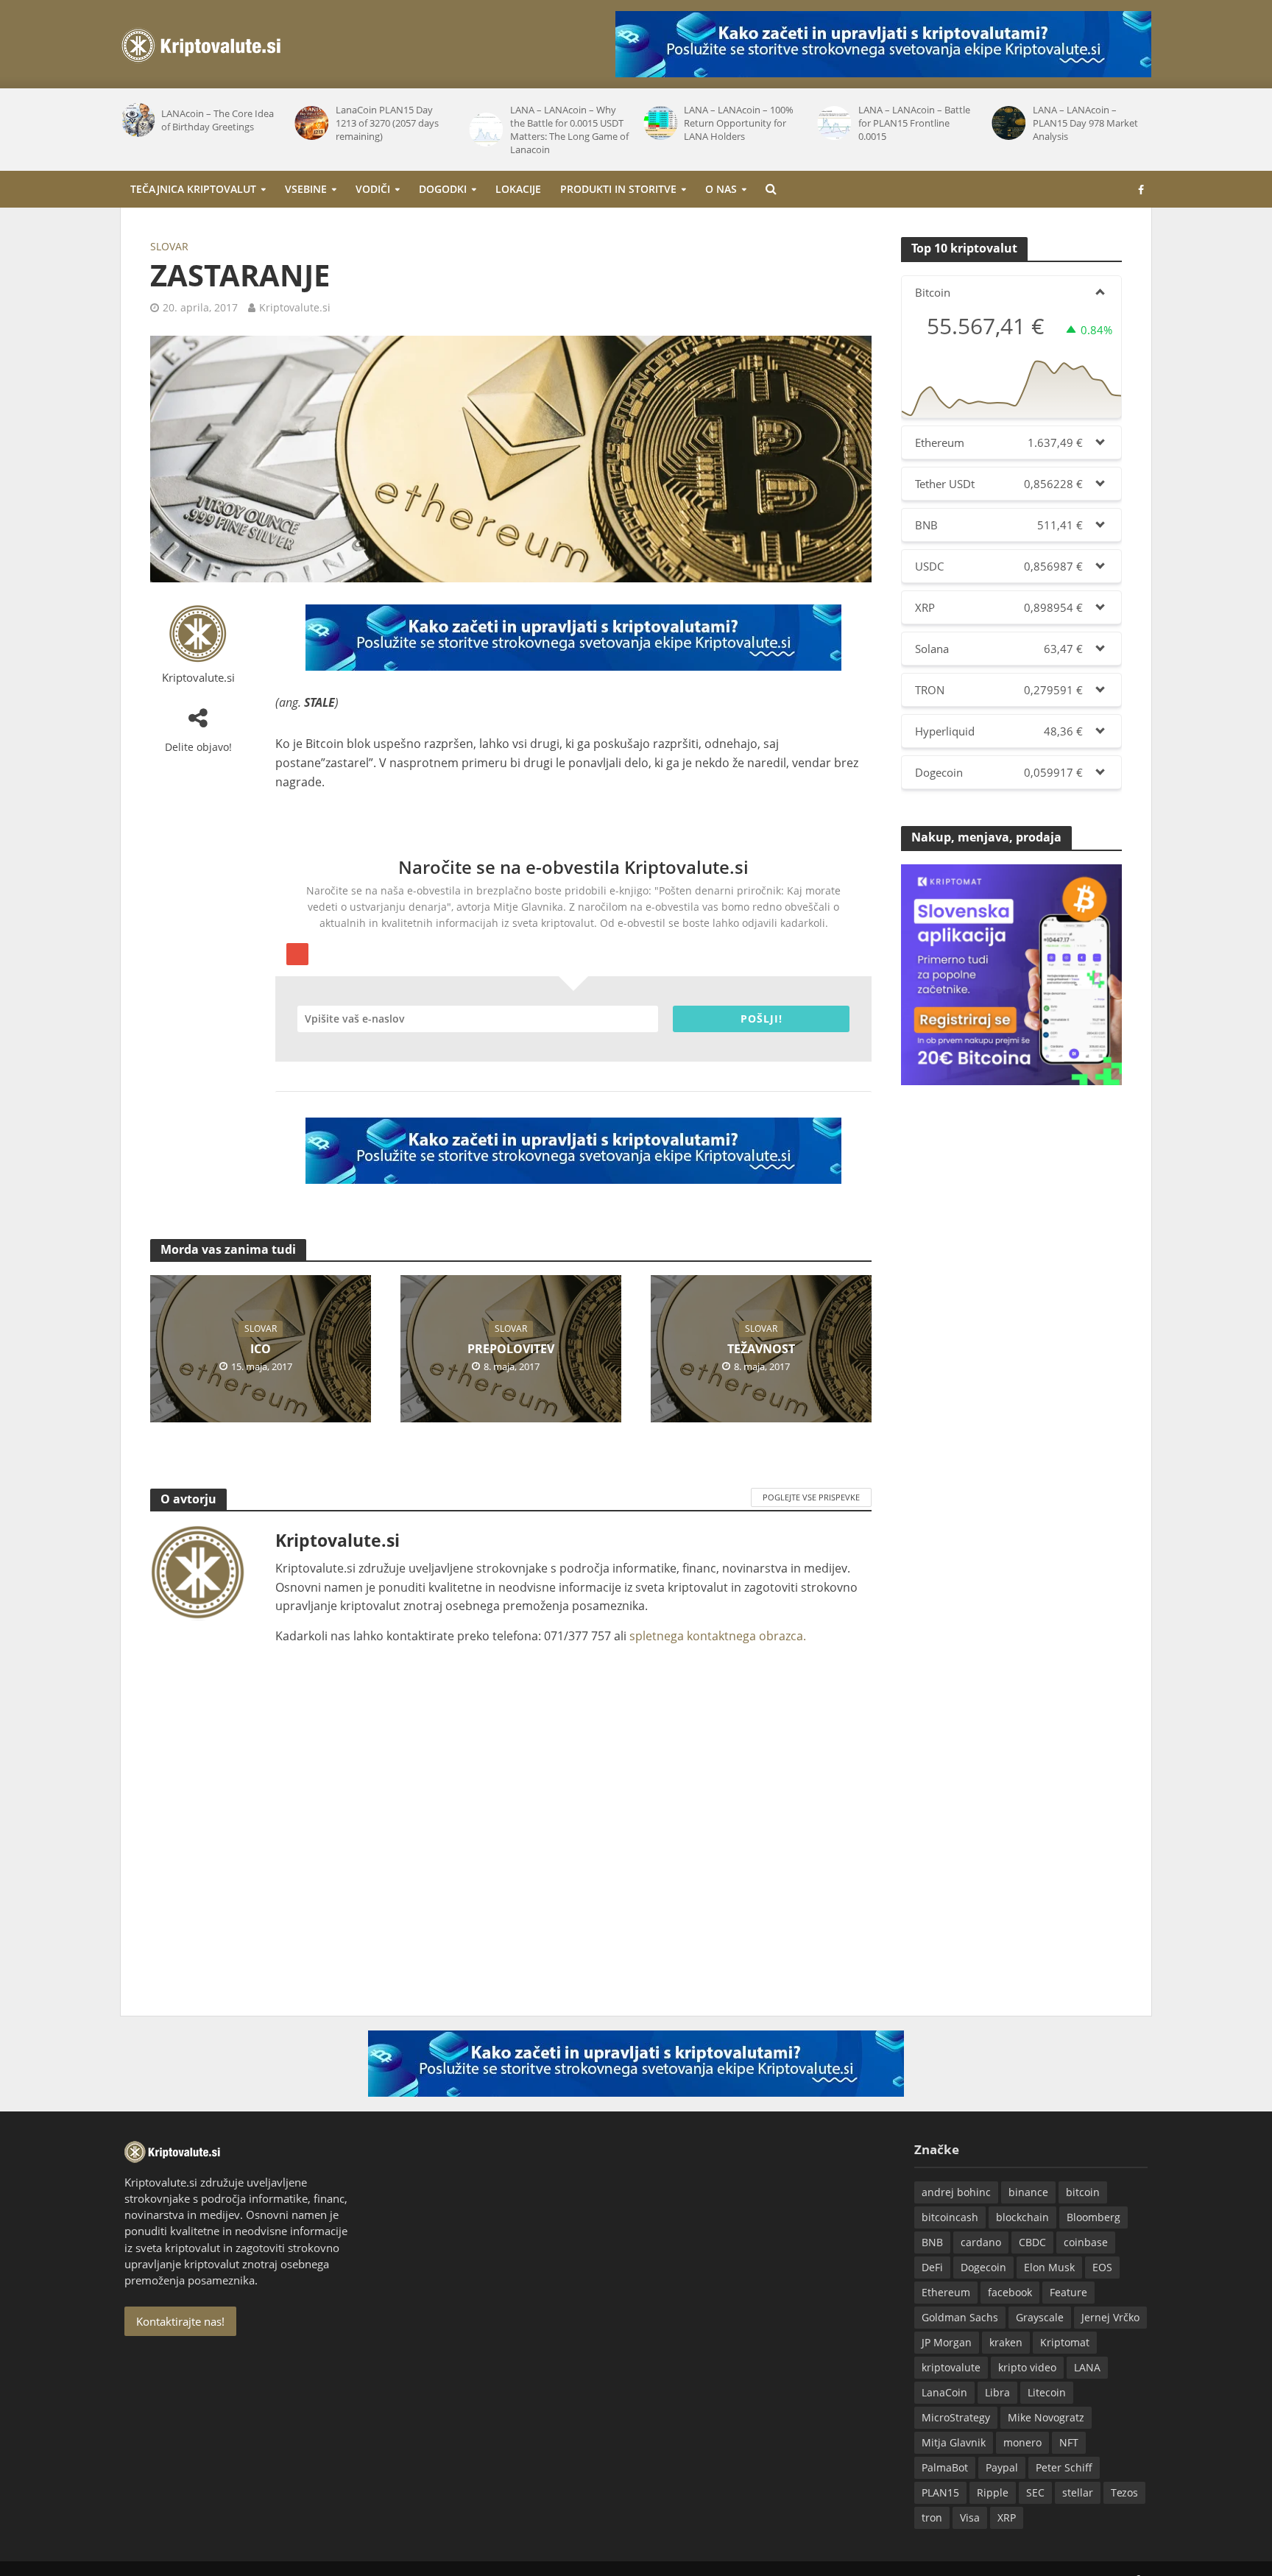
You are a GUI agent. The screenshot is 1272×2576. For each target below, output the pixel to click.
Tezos (1124, 2492)
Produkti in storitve (618, 189)
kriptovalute (951, 2367)
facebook (1010, 2292)
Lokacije (518, 189)
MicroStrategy (956, 2417)
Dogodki (443, 189)
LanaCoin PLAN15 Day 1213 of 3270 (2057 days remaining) (387, 123)
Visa (970, 2517)
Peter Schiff (1064, 2467)
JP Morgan (947, 2342)
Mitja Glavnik (954, 2442)
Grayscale (1040, 2317)
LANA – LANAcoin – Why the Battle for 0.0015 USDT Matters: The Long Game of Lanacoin (569, 130)
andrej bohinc (956, 2192)
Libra (997, 2392)
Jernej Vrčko (1110, 2317)
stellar (1078, 2492)
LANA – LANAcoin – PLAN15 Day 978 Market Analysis (1085, 123)
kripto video (1027, 2367)
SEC (1035, 2492)
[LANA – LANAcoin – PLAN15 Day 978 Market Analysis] (1008, 123)
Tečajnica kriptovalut (193, 189)
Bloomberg (1093, 2217)
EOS (1102, 2267)
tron (932, 2517)
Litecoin (1047, 2392)
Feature (1068, 2292)
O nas (721, 189)
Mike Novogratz (1046, 2417)
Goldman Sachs (960, 2317)
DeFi (932, 2267)
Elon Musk (1049, 2267)
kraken (1006, 2342)
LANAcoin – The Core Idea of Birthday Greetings (218, 120)
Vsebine (306, 189)
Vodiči (373, 189)
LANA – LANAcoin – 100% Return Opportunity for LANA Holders (739, 123)
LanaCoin (944, 2392)
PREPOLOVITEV (511, 1349)
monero (1022, 2442)
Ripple (993, 2492)
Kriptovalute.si (295, 307)
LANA (1087, 2367)
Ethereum (946, 2292)
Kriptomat (1065, 2342)
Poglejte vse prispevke (811, 1497)
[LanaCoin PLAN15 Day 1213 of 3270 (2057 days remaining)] (312, 123)
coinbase (1086, 2242)
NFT (1069, 2442)
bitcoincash (950, 2217)
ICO (261, 1349)
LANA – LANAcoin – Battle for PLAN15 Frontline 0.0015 (914, 123)
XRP (1007, 2517)
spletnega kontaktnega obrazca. (718, 1636)
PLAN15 (940, 2492)
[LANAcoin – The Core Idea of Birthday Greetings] (137, 120)
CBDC (1032, 2242)
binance (1028, 2192)
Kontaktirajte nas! (180, 2321)
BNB (932, 2242)
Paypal (1002, 2467)
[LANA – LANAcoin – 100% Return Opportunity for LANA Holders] (660, 123)
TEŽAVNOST (761, 1349)
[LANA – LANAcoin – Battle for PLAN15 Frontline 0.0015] (834, 123)
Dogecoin (983, 2267)
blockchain (1022, 2217)
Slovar (169, 246)
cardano (981, 2242)
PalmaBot (945, 2467)
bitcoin (1083, 2192)
